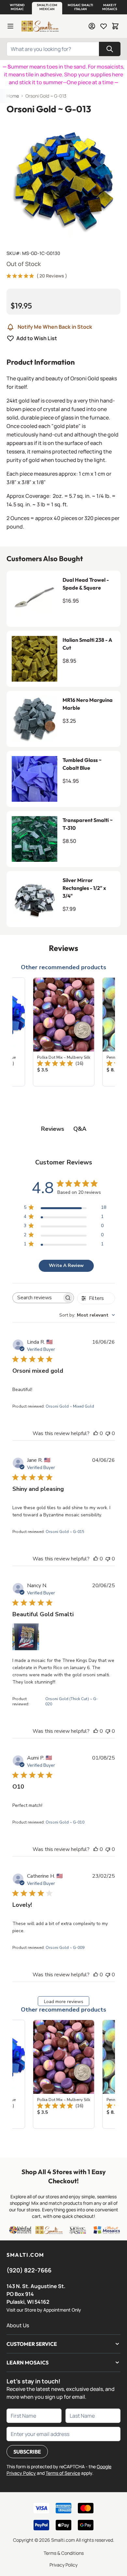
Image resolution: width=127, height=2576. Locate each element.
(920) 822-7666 (29, 2270)
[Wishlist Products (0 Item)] (104, 26)
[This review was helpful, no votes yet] (96, 1433)
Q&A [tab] (80, 1129)
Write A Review (66, 1265)
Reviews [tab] (53, 1129)
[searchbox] (37, 1298)
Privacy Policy (63, 2565)
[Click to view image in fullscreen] (63, 180)
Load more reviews (64, 2002)
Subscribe (27, 2452)
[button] (17, 7)
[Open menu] (10, 26)
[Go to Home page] (40, 26)
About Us (18, 2325)
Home (13, 96)
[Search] (110, 49)
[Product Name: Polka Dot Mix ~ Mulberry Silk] (64, 1032)
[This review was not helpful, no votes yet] (108, 1433)
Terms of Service (63, 2473)
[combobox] (87, 1315)
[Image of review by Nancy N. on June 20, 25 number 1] (26, 1637)
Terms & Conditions (64, 2553)
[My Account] (92, 26)
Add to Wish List (37, 338)
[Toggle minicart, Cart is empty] (115, 26)
